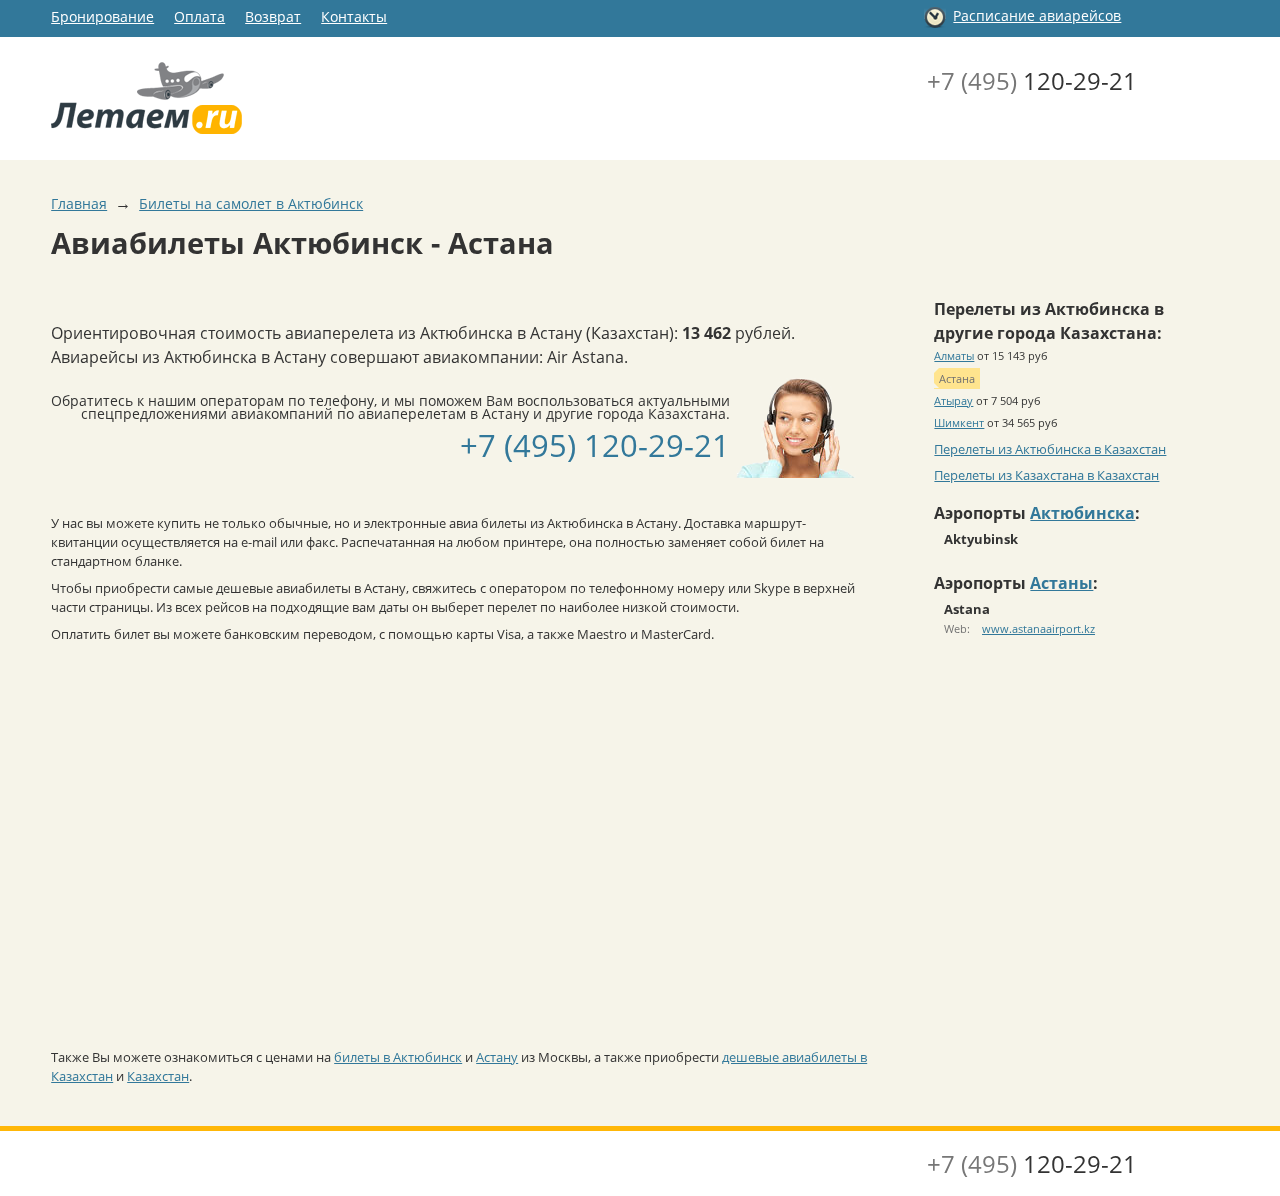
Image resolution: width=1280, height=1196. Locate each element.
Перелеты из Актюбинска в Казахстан (1050, 449)
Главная (79, 203)
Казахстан (158, 1076)
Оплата (199, 16)
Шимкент (959, 422)
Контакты (354, 16)
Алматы (954, 355)
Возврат (273, 16)
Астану (497, 1057)
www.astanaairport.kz (1038, 628)
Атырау (953, 400)
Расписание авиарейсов (1037, 15)
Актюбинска (1082, 513)
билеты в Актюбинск (398, 1057)
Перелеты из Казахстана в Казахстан (1046, 475)
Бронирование (102, 16)
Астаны (1061, 583)
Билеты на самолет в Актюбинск (251, 203)
